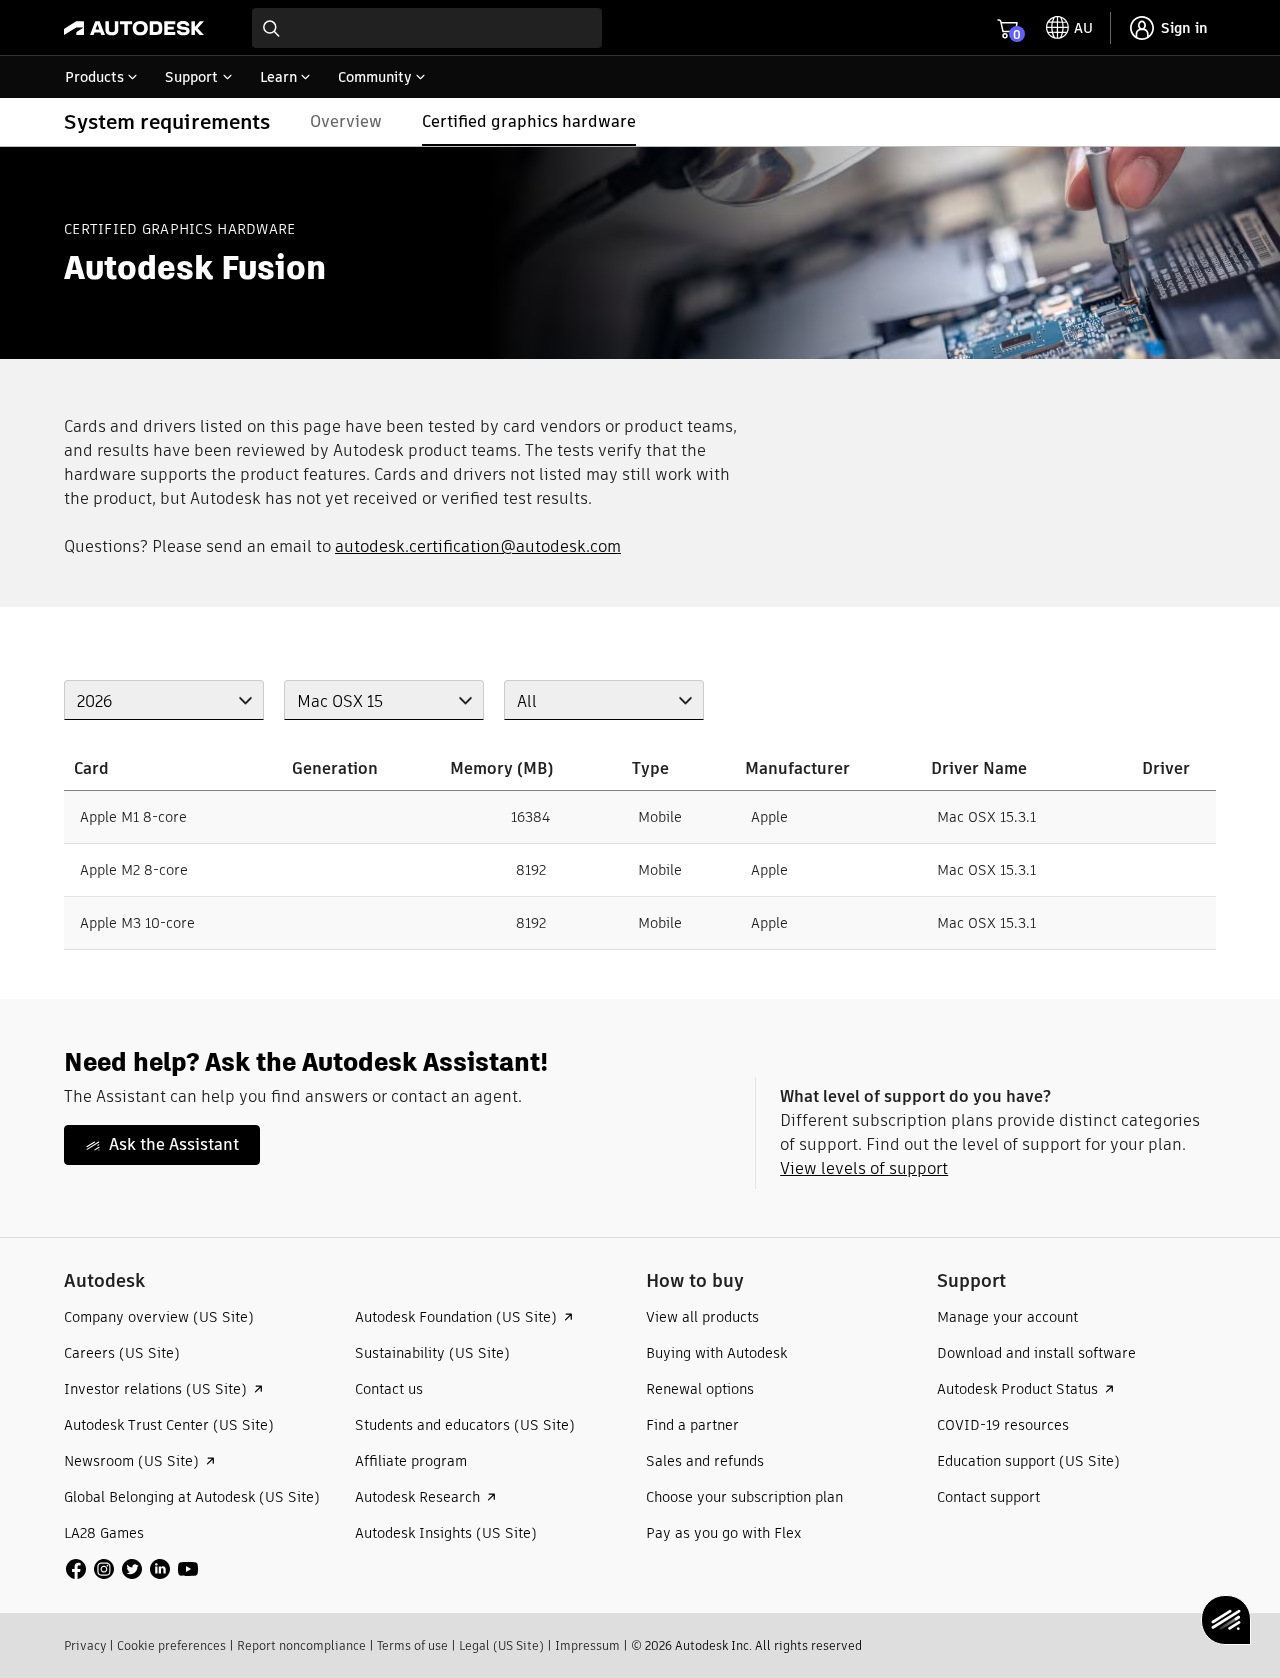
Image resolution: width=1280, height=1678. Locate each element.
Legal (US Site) (501, 1645)
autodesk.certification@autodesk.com (478, 546)
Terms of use (412, 1645)
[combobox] (427, 28)
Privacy (85, 1645)
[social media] (132, 1569)
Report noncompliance (301, 1645)
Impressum (587, 1645)
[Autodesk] (134, 28)
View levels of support (864, 1168)
